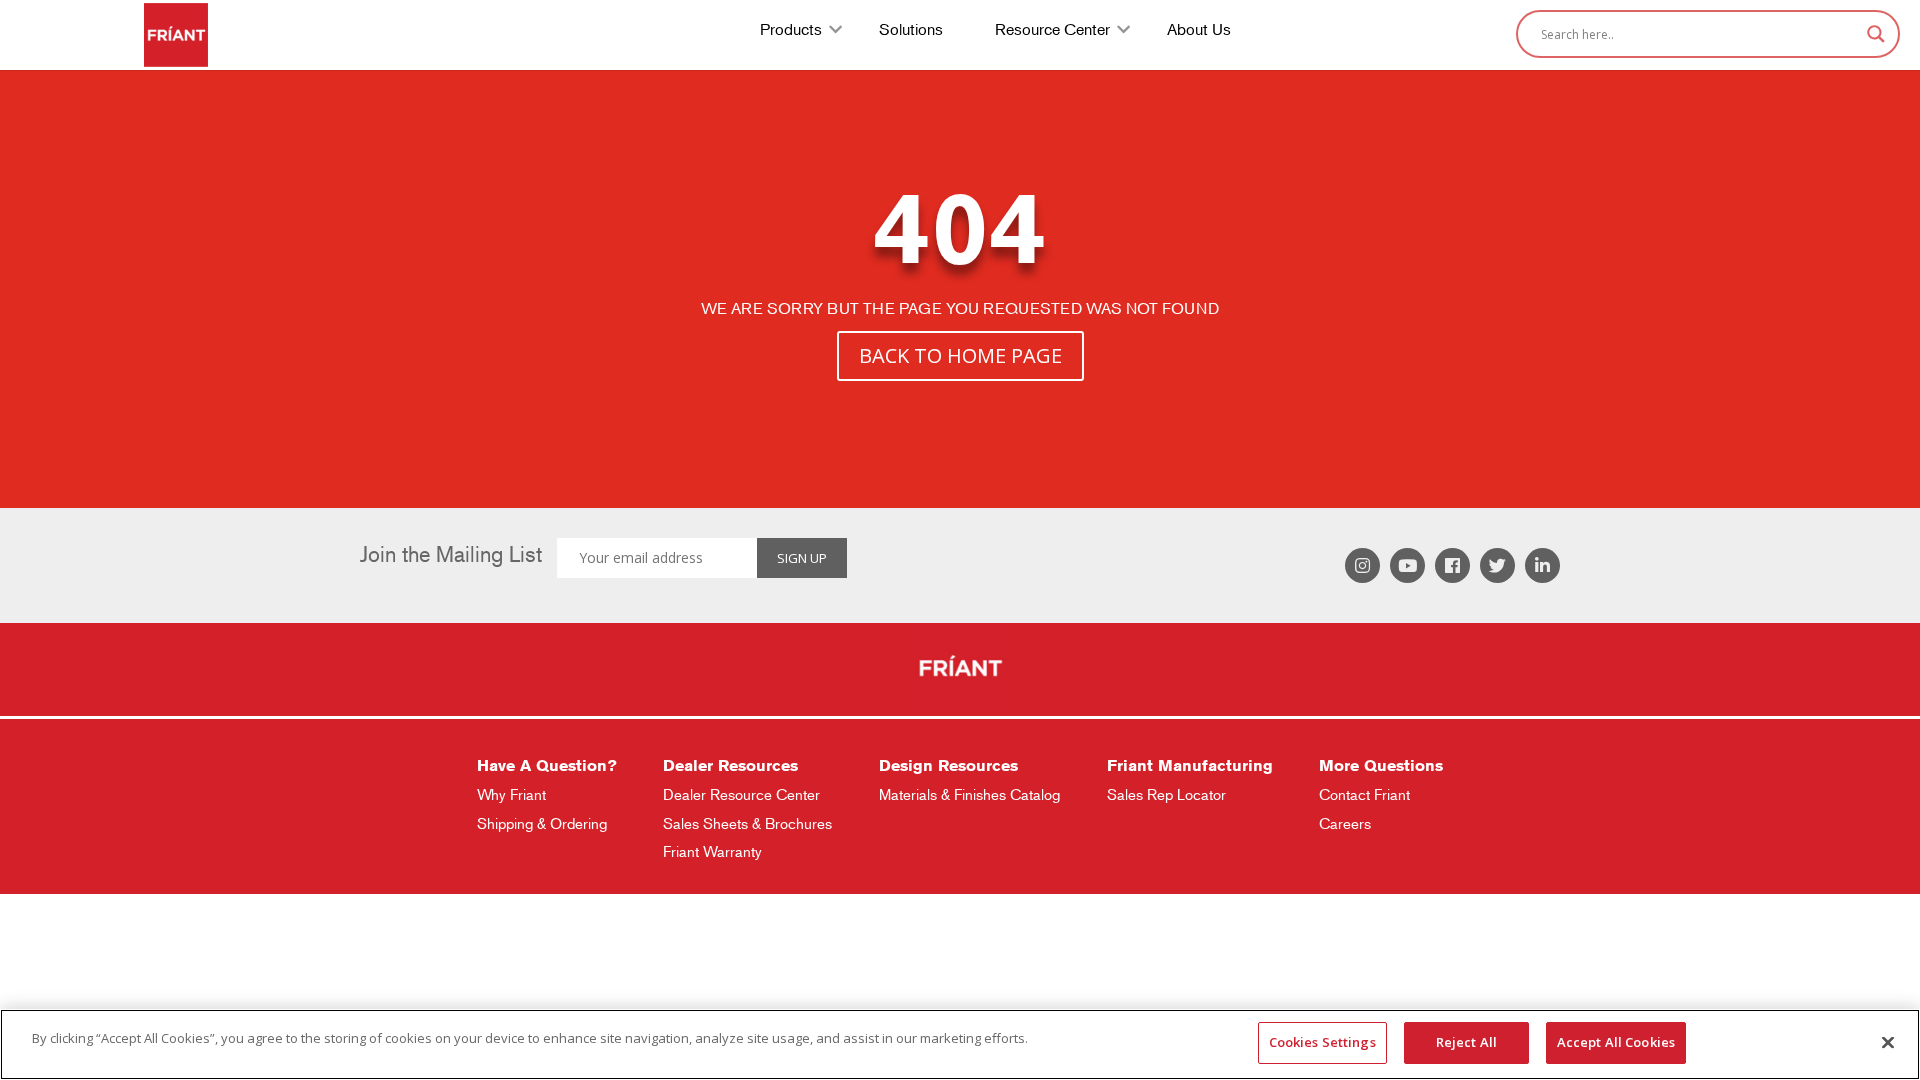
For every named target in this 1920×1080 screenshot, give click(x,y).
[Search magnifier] (1876, 34)
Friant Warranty (712, 851)
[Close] (1888, 1042)
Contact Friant (1364, 794)
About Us (1199, 31)
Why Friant (511, 794)
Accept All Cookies (1616, 1042)
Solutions (911, 31)
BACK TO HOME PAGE (960, 355)
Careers (1345, 823)
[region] (960, 1044)
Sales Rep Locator (1166, 794)
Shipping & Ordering (542, 823)
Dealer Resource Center (741, 794)
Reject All (1466, 1042)
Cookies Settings (1322, 1042)
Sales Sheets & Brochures (747, 823)
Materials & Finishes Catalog (969, 794)
